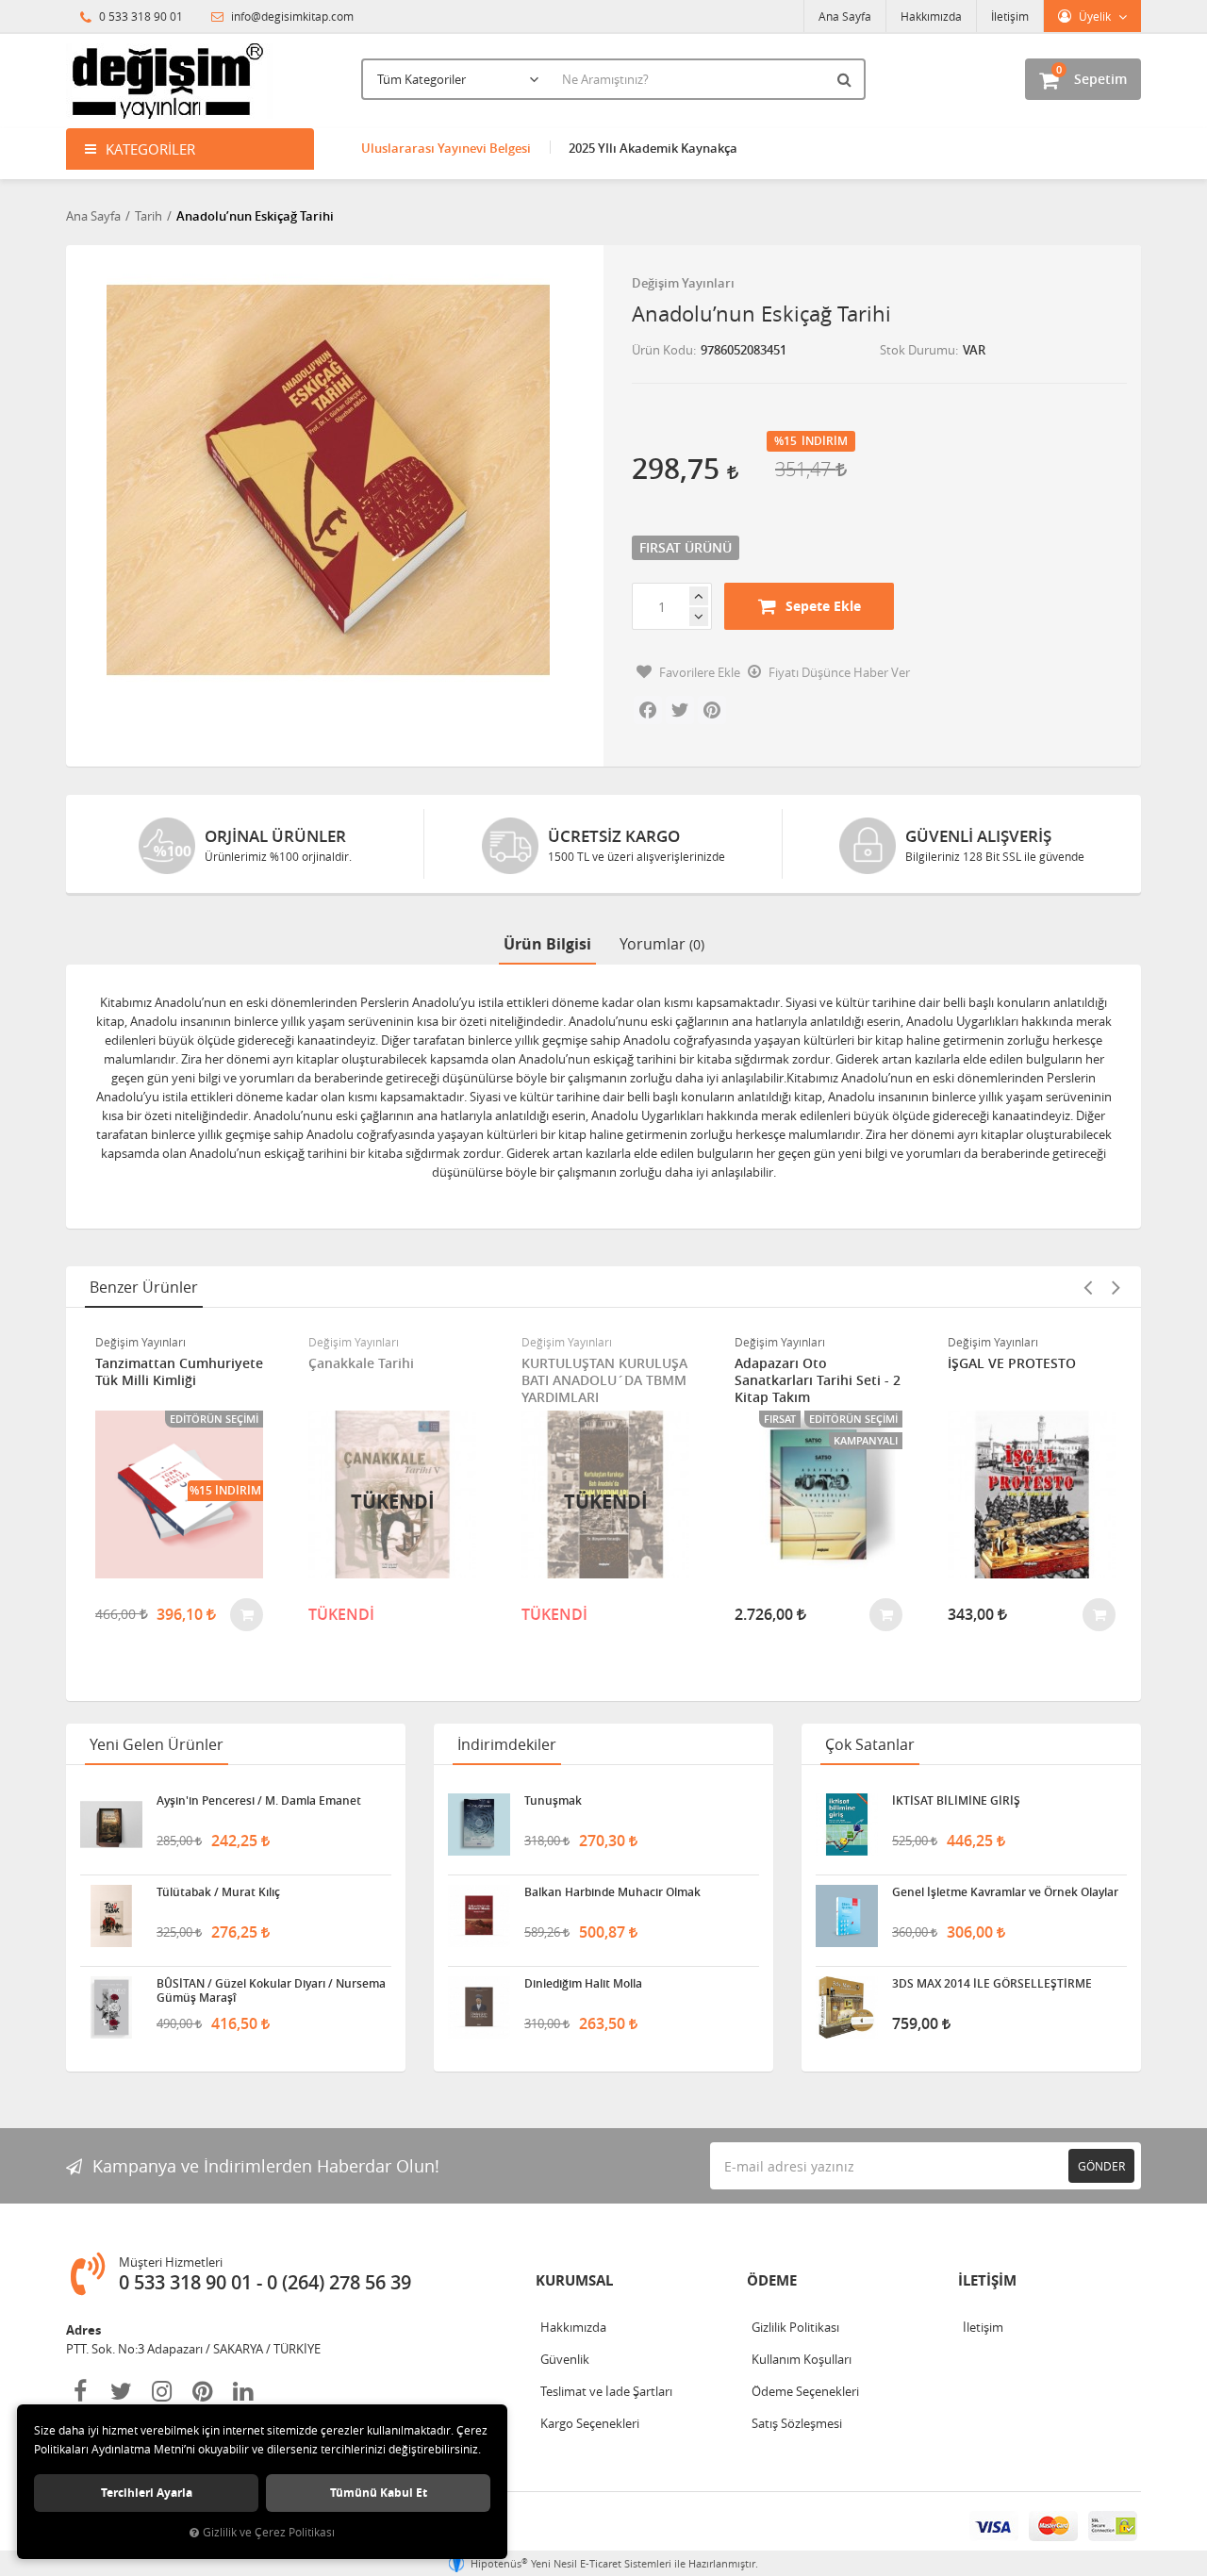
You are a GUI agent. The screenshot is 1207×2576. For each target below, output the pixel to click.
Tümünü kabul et (379, 2493)
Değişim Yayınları (683, 283)
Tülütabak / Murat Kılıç (218, 1892)
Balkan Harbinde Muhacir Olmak (612, 1892)
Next (1116, 1287)
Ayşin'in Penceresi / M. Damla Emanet (259, 1801)
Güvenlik (565, 2359)
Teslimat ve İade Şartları (606, 2391)
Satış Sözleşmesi (797, 2423)
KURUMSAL (574, 2280)
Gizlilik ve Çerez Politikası (269, 2532)
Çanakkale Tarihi (361, 1363)
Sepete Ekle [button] (823, 606)
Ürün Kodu (662, 350)
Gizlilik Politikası (795, 2327)
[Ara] (847, 79)
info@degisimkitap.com (291, 16)
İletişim (1010, 16)
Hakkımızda (931, 16)
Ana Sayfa (845, 16)
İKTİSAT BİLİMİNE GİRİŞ (956, 1801)
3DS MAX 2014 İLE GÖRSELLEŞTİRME (992, 1984)
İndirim (825, 441)
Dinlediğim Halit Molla (583, 1984)
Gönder (1101, 2166)
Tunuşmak (553, 1801)
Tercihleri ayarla (147, 2493)
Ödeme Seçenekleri (805, 2391)
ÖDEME (772, 2280)
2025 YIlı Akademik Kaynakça (653, 148)
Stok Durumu (918, 350)
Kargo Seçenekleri (590, 2423)
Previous (1087, 1287)
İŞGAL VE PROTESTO (1012, 1363)
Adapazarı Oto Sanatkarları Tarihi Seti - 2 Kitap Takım (818, 1380)
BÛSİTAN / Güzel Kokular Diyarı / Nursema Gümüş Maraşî (271, 1990)
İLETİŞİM (987, 2280)
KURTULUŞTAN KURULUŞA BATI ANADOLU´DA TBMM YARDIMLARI (604, 1380)
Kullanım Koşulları (802, 2359)
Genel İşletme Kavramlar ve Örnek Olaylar (1005, 1892)
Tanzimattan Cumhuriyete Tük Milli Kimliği (179, 1372)
